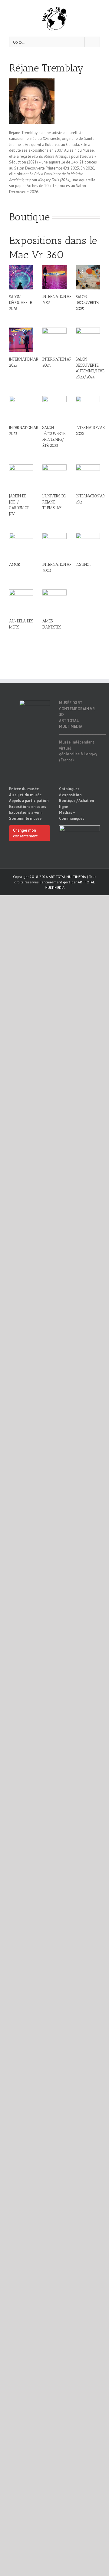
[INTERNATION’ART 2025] (21, 340)
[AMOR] (21, 545)
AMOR (15, 564)
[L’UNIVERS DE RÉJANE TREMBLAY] (54, 477)
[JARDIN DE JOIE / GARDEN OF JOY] (21, 477)
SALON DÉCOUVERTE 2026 (21, 303)
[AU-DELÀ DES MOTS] (21, 602)
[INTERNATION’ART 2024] (54, 340)
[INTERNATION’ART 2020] (54, 545)
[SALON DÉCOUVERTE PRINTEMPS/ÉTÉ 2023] (54, 408)
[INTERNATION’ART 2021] (88, 477)
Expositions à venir (26, 812)
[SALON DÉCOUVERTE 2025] (88, 277)
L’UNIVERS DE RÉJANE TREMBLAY (54, 502)
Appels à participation (29, 801)
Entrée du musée (24, 789)
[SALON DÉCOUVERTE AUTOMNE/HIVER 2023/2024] (88, 340)
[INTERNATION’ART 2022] (88, 408)
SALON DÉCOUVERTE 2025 (87, 303)
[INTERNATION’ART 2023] (21, 408)
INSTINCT (83, 564)
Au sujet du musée (25, 795)
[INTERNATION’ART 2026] (54, 277)
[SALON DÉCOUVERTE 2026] (21, 277)
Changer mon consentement (25, 833)
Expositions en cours (28, 807)
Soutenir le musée (25, 818)
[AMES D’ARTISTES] (54, 602)
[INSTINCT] (88, 545)
